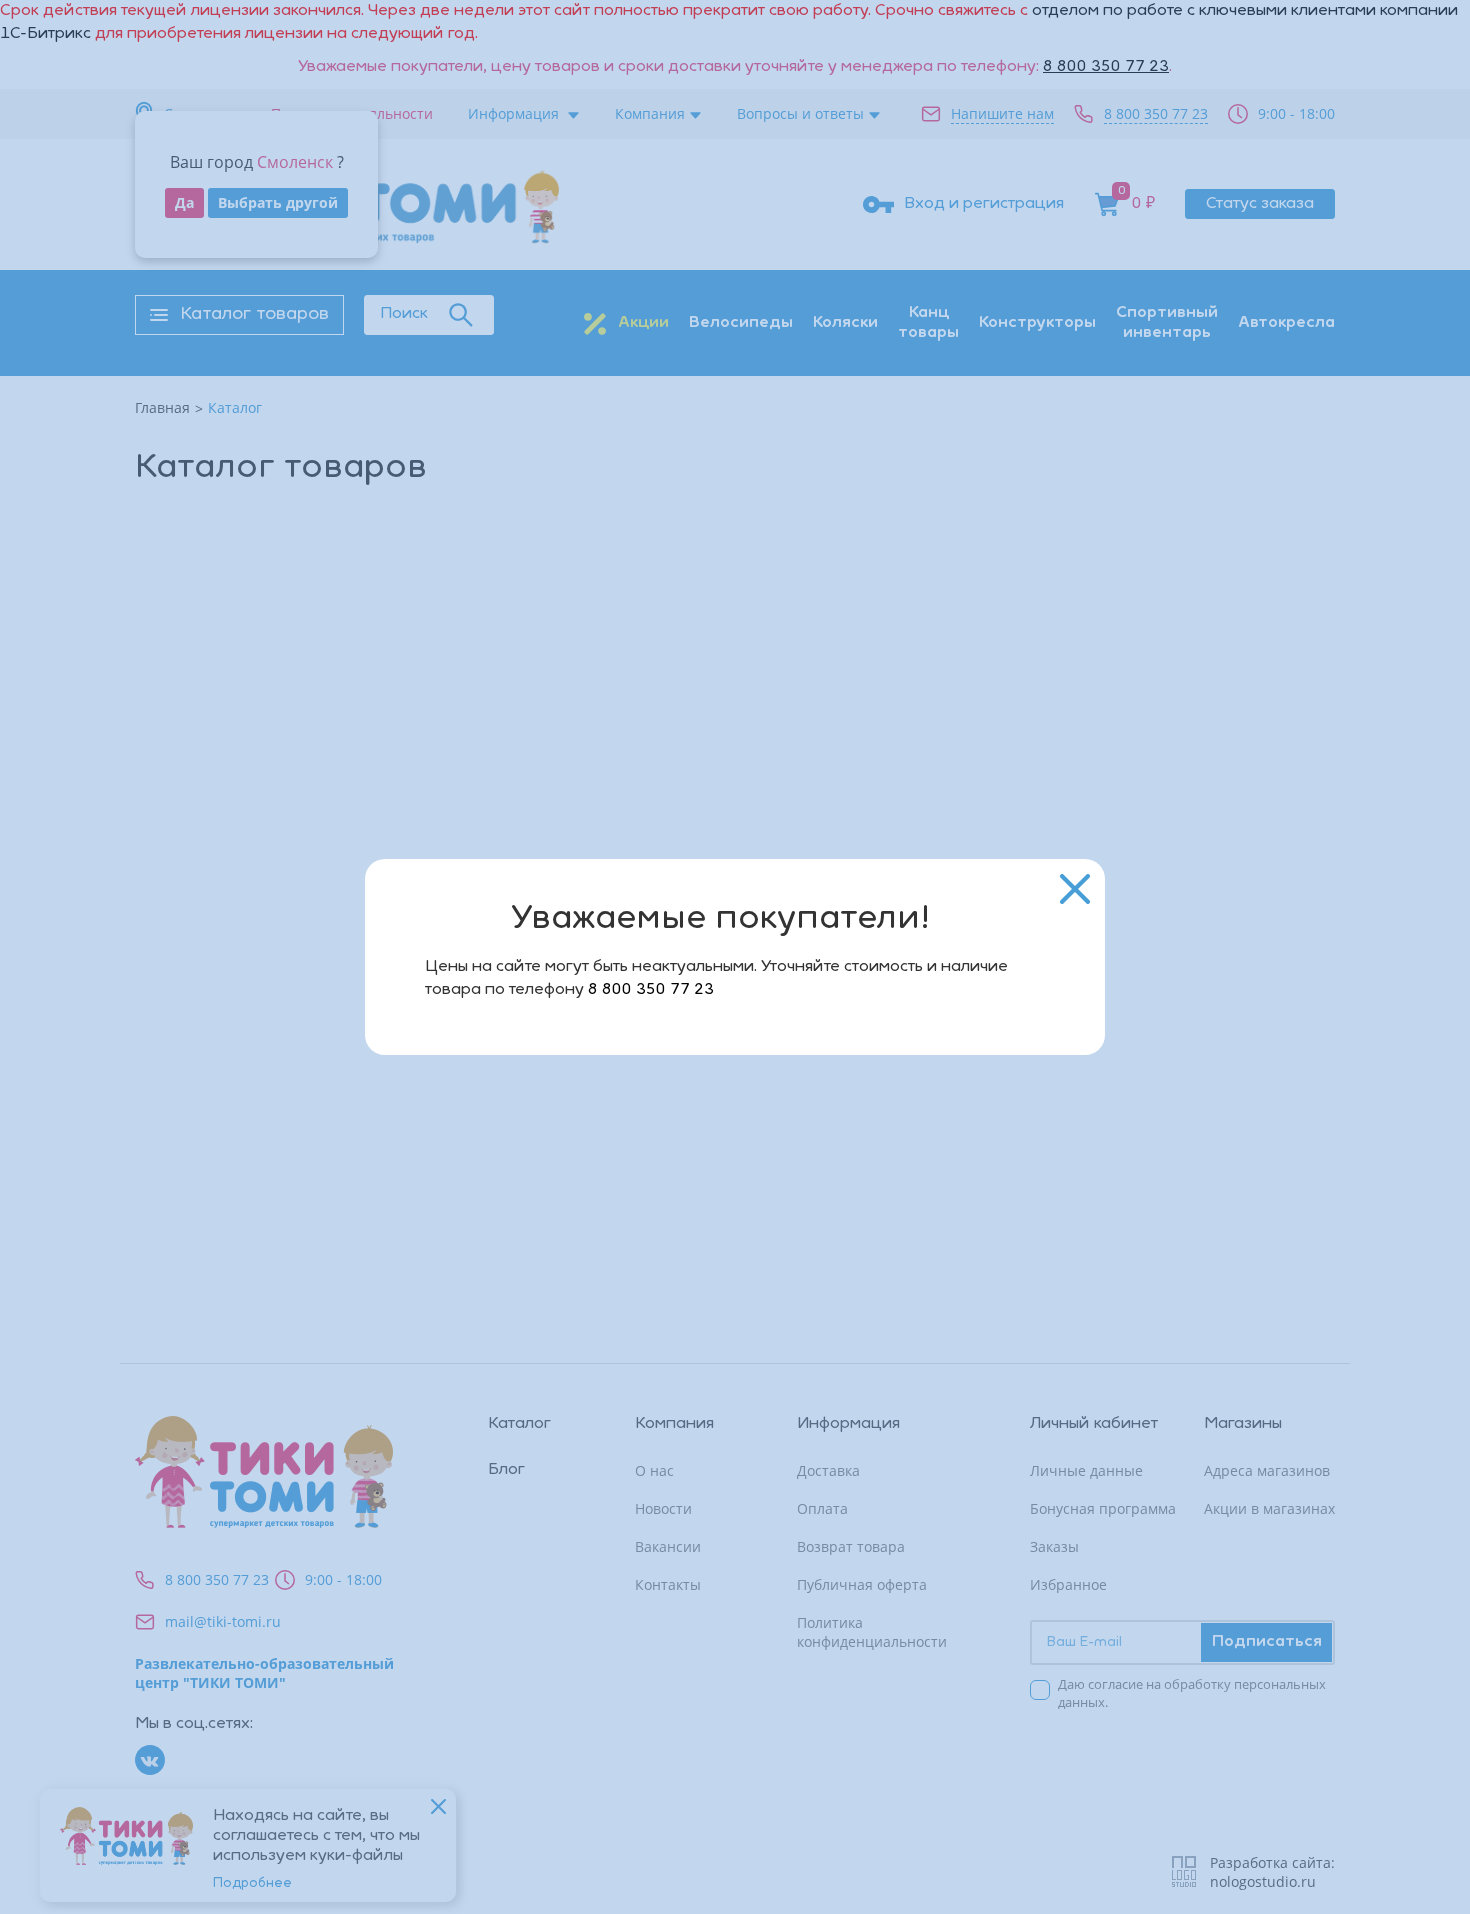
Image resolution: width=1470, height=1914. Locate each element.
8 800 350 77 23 (651, 990)
